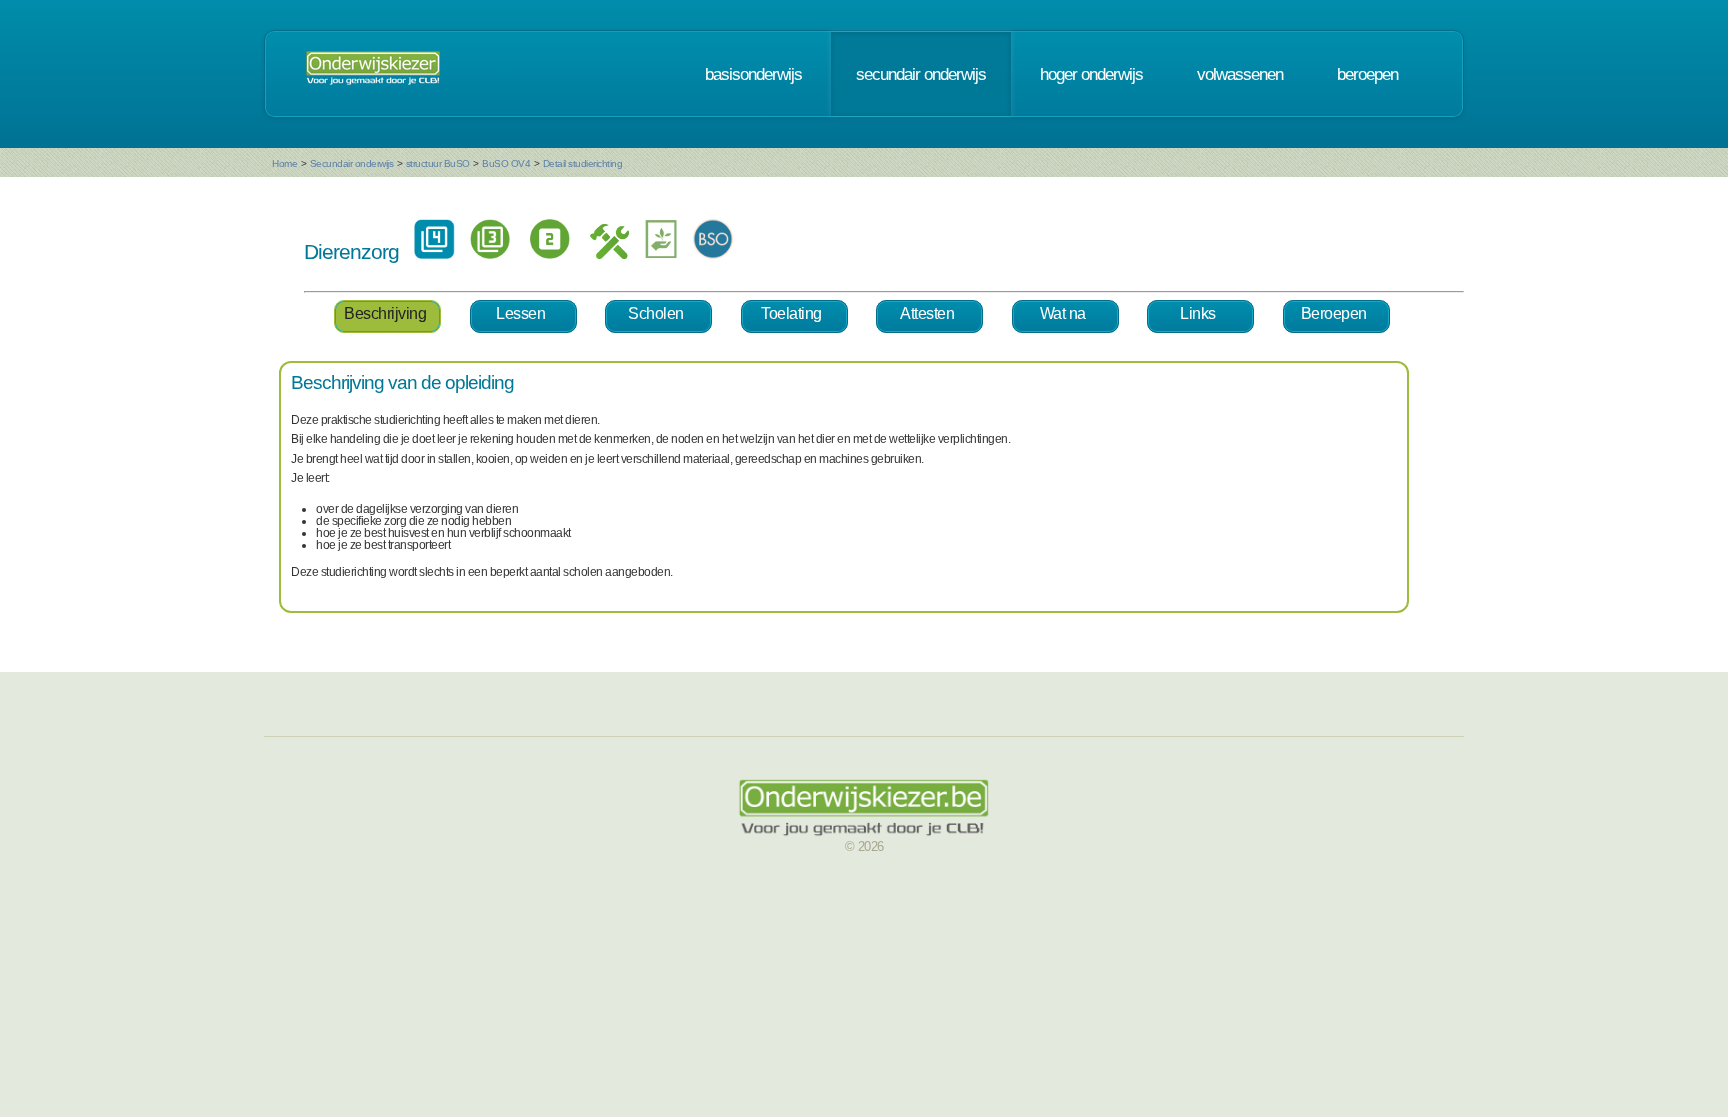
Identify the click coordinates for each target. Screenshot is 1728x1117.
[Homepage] (373, 74)
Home (284, 163)
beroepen (1367, 74)
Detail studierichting (583, 163)
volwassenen (1240, 74)
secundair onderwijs (921, 74)
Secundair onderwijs (352, 163)
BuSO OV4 (506, 163)
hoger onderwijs (1091, 74)
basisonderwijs (753, 74)
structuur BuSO (438, 163)
